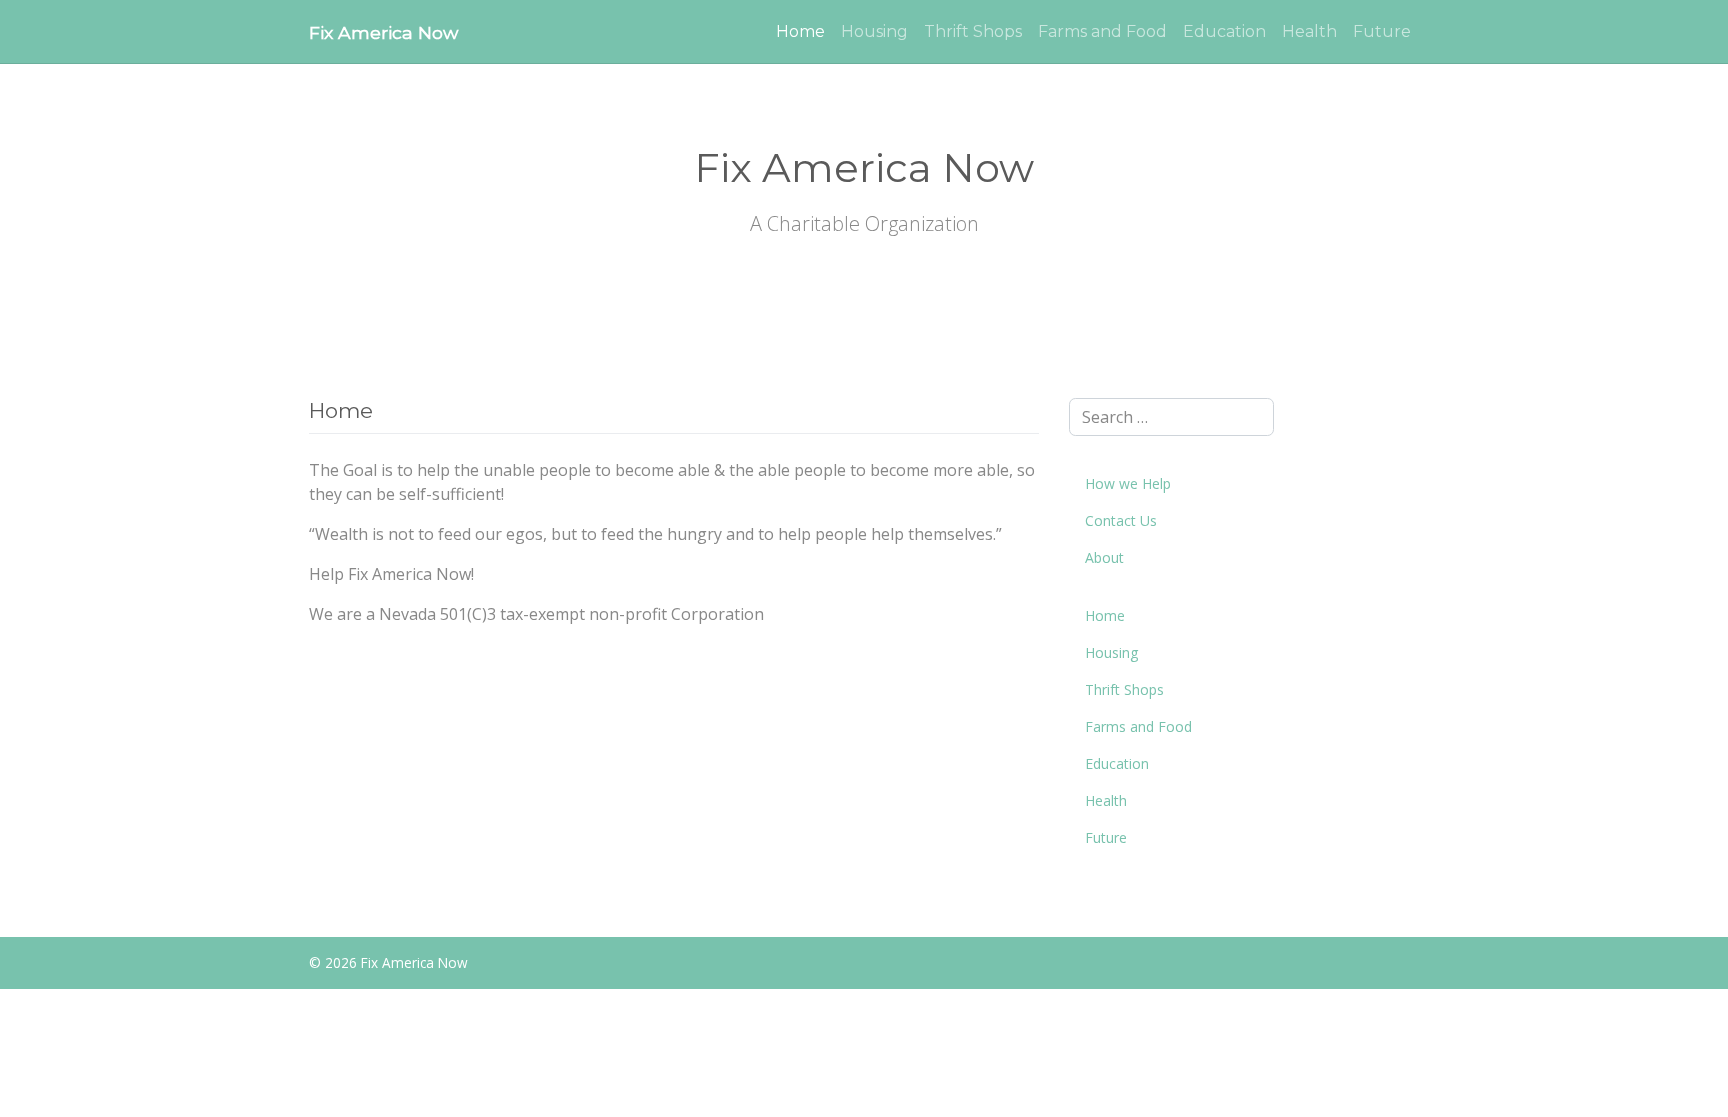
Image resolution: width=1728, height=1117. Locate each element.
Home (800, 31)
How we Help (1128, 483)
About (1104, 557)
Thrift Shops (973, 31)
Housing (874, 31)
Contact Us (1121, 520)
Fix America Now (383, 32)
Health (1309, 31)
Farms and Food (1102, 31)
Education (1224, 31)
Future (1382, 31)
